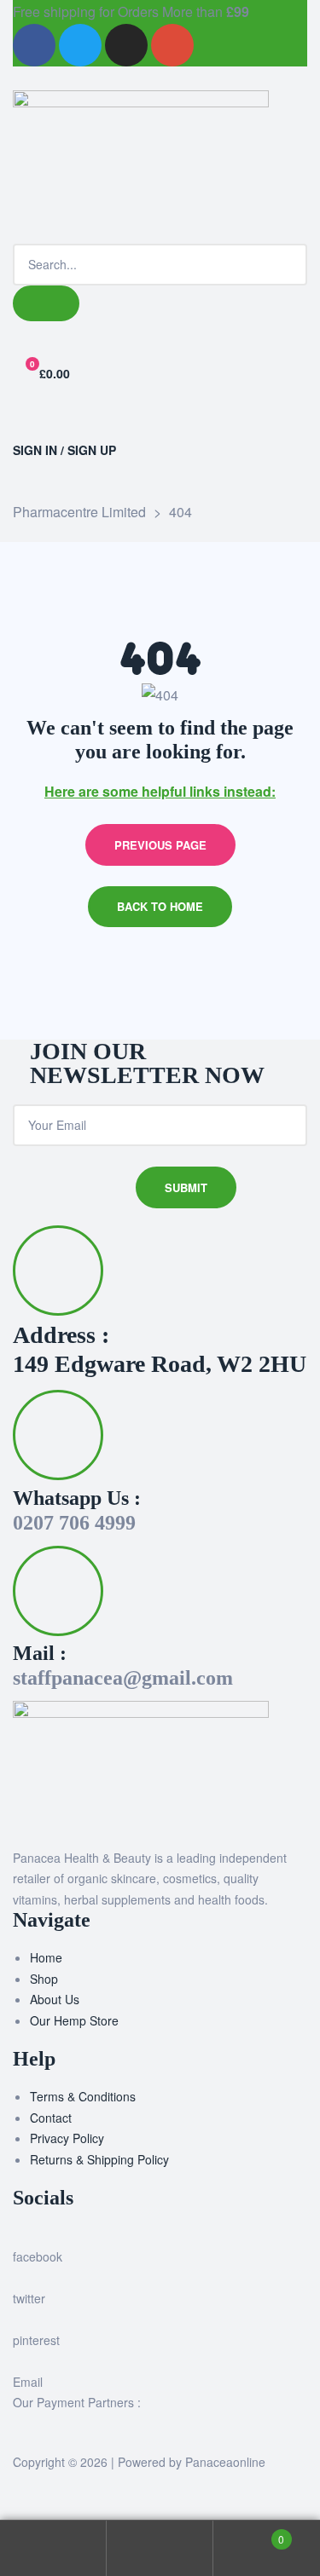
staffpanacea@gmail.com (123, 1678)
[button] (160, 424)
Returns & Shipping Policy (99, 2159)
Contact (51, 2118)
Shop (44, 1979)
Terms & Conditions (83, 2096)
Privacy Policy (67, 2138)
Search (160, 2548)
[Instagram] (126, 45)
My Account (53, 2548)
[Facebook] (34, 45)
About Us (55, 1999)
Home (46, 1957)
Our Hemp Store (74, 2020)
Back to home (160, 906)
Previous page (160, 845)
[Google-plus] (172, 45)
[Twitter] (80, 45)
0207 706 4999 (74, 1523)
